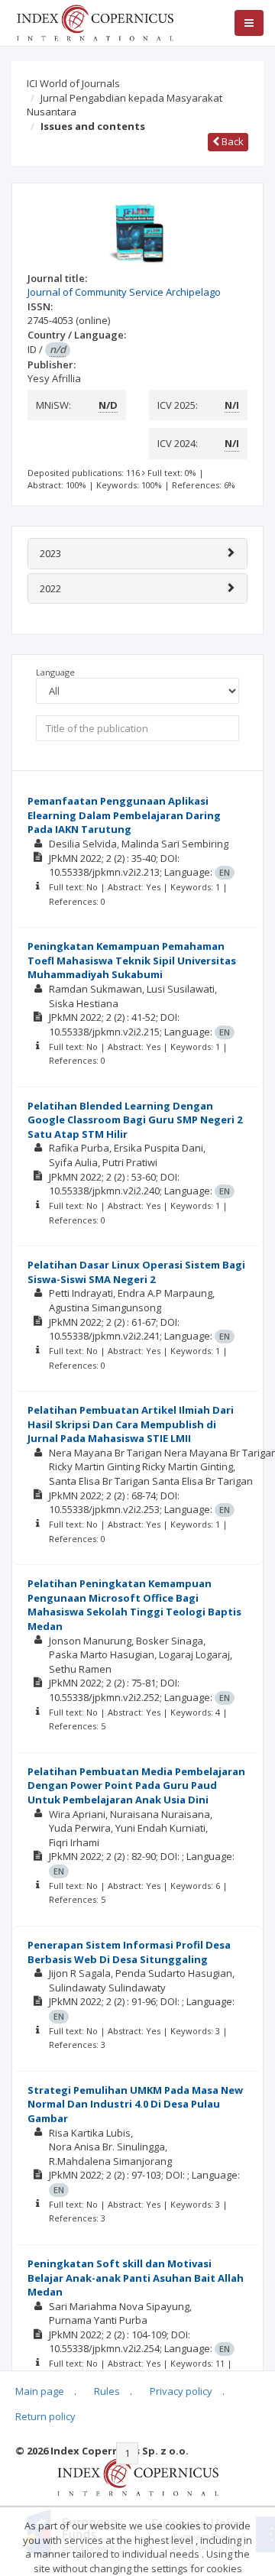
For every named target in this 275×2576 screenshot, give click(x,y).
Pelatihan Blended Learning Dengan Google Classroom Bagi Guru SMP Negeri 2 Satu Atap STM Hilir (135, 1120)
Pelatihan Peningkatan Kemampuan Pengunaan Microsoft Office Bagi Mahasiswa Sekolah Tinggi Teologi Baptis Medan (134, 1605)
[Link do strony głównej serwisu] (95, 21)
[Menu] (249, 23)
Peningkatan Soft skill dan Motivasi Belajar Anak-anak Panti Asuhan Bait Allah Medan (136, 2278)
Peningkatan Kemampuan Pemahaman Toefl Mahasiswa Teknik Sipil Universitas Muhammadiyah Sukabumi (132, 960)
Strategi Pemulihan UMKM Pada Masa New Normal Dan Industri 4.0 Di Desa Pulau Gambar (135, 2104)
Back (231, 141)
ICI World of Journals (73, 83)
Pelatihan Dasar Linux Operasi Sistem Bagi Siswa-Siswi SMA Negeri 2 (136, 1272)
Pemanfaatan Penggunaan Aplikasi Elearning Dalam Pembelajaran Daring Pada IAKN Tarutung (124, 815)
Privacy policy (181, 2391)
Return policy (45, 2416)
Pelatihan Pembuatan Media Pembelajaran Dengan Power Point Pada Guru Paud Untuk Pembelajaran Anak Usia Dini (136, 1785)
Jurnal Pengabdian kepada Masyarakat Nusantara (125, 105)
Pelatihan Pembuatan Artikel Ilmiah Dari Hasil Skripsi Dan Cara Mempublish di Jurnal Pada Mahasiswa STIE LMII (131, 1424)
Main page (40, 2391)
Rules (107, 2391)
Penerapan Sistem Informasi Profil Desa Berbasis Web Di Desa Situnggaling (129, 1952)
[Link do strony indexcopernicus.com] (138, 2477)
